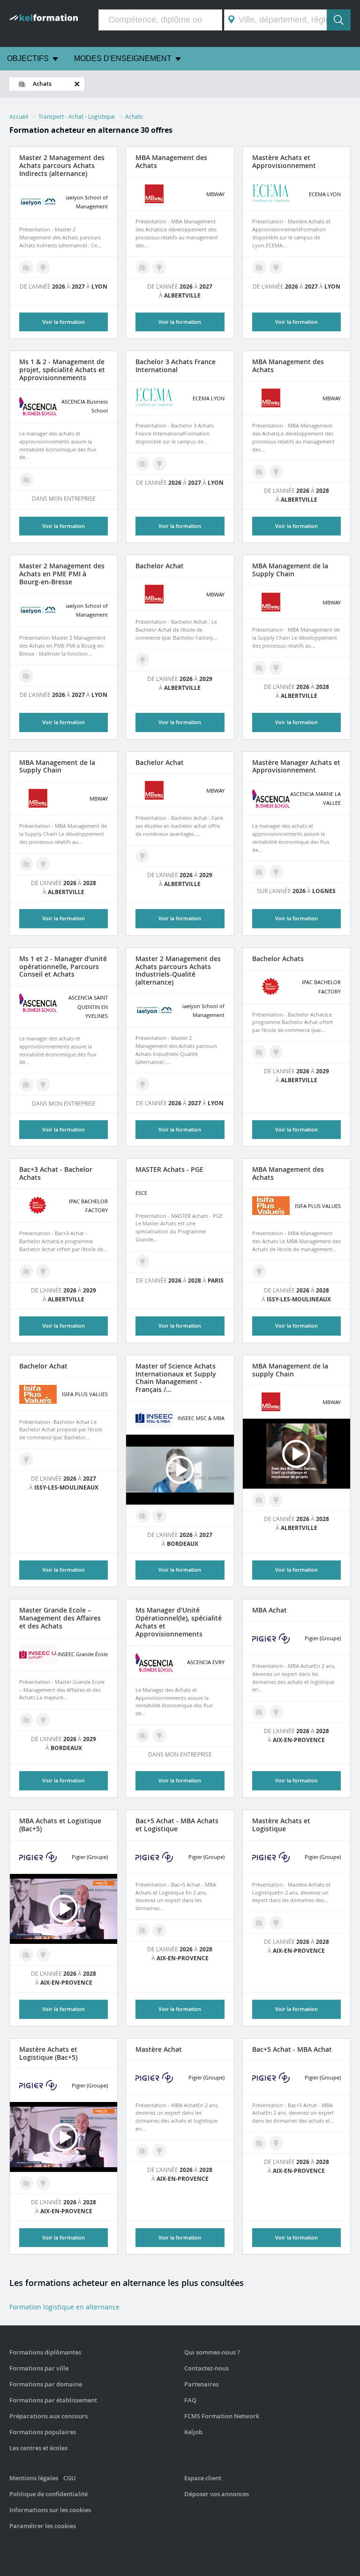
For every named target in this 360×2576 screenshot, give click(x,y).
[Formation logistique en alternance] (26, 480)
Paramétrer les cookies (43, 2526)
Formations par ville (39, 2368)
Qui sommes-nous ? (212, 2352)
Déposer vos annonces (217, 2494)
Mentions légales (34, 2478)
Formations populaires (43, 2432)
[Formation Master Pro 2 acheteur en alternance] (276, 472)
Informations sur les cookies (50, 2510)
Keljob (193, 2432)
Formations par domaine (46, 2384)
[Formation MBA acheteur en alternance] (159, 268)
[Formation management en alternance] (259, 268)
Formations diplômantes (45, 2352)
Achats (134, 116)
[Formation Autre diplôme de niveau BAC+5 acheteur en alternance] (276, 268)
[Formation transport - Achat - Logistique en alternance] (142, 268)
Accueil (19, 116)
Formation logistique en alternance (64, 2307)
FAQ (190, 2400)
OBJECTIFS (28, 58)
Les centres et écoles (38, 2448)
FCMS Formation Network (222, 2416)
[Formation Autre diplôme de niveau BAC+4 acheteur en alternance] (159, 1735)
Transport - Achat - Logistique (77, 116)
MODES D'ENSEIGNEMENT (123, 58)
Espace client (203, 2478)
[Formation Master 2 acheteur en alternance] (43, 268)
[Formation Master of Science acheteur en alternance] (159, 1516)
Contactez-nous (206, 2368)
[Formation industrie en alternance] (26, 268)
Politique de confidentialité (49, 2494)
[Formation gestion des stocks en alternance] (259, 872)
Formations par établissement (53, 2400)
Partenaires (201, 2384)
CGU (70, 2478)
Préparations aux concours (49, 2416)
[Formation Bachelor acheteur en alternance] (159, 464)
